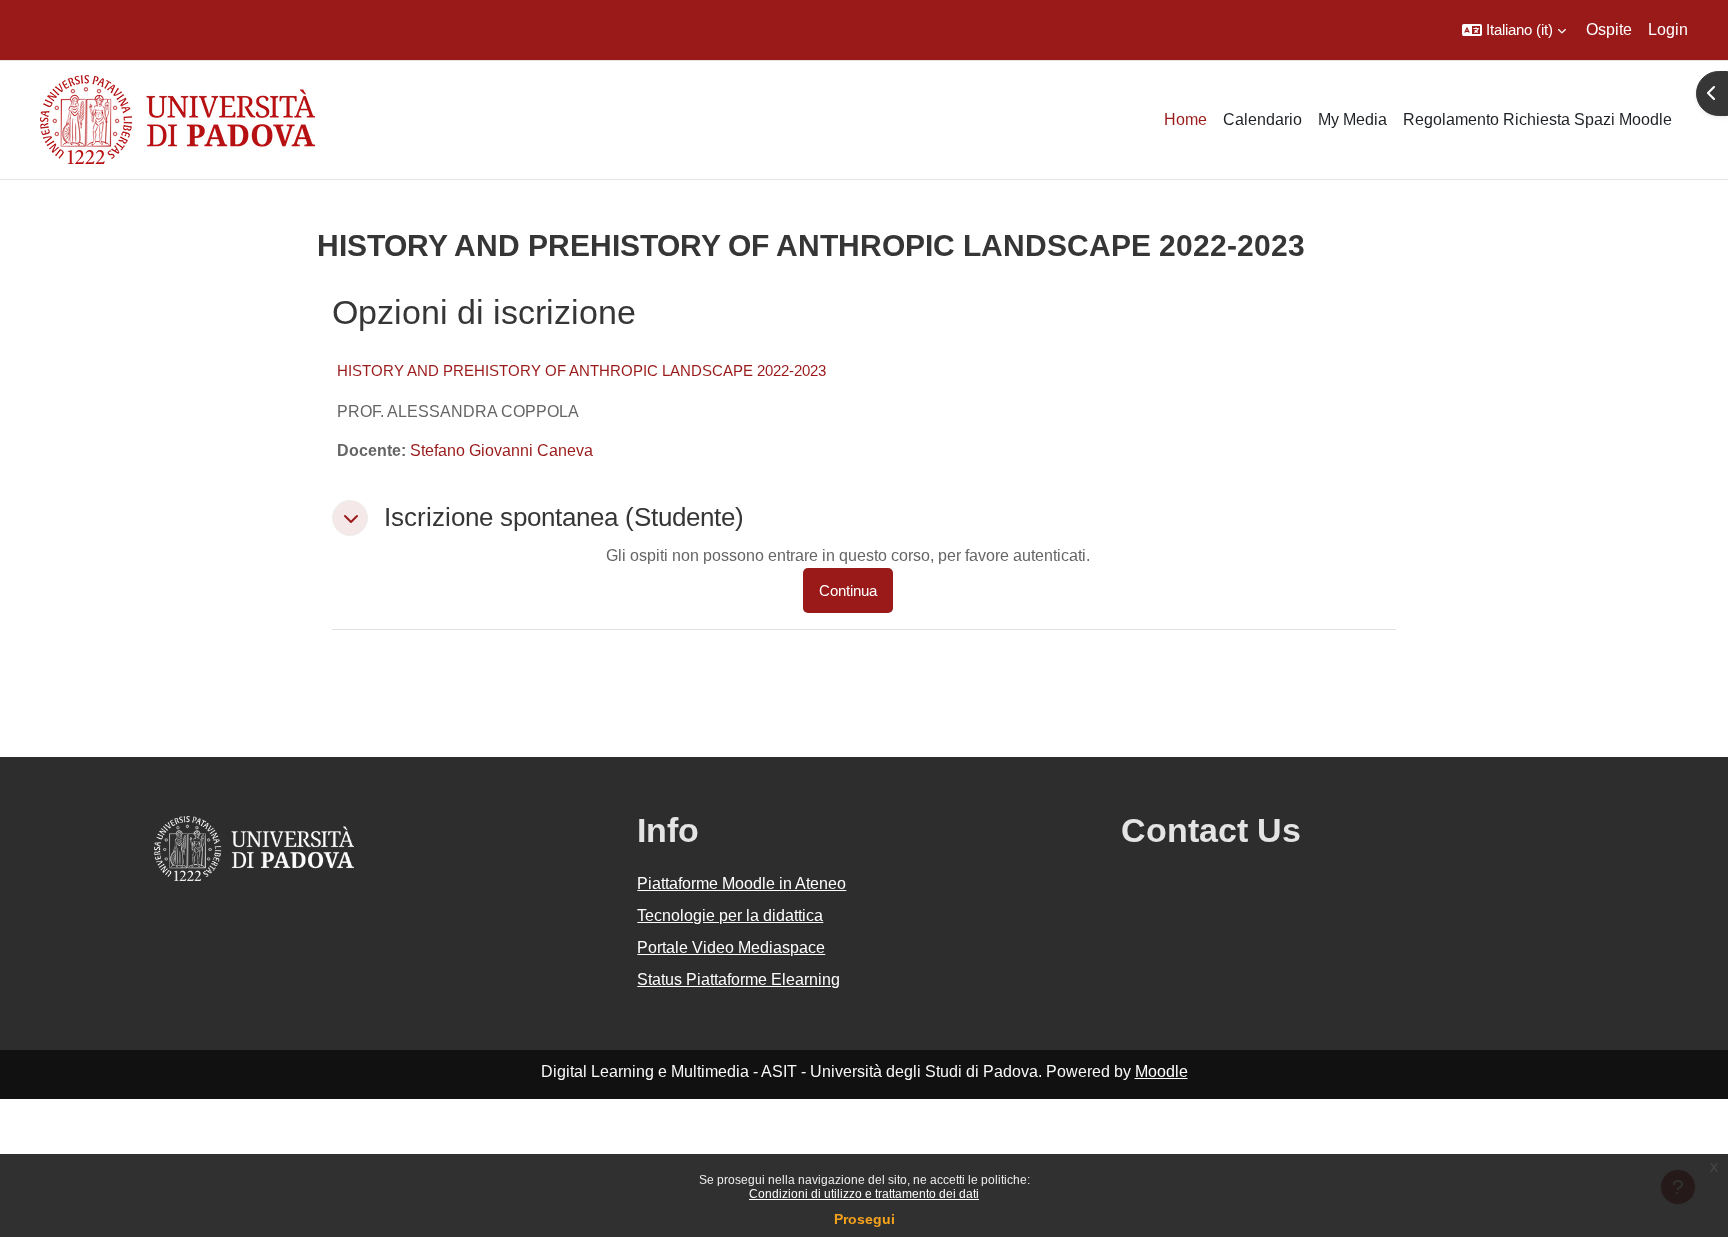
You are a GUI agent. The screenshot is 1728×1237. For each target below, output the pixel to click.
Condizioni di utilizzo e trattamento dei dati (864, 1194)
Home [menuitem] (1185, 119)
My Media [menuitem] (1352, 119)
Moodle (1161, 1071)
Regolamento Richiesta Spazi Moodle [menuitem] (1537, 119)
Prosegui (864, 1219)
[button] (1514, 30)
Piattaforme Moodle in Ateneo (741, 883)
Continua (848, 590)
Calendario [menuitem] (1262, 119)
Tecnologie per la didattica (730, 915)
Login (1668, 29)
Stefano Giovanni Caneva (501, 450)
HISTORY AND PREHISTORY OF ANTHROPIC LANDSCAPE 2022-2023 (581, 370)
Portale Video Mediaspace (731, 947)
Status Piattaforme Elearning (738, 979)
